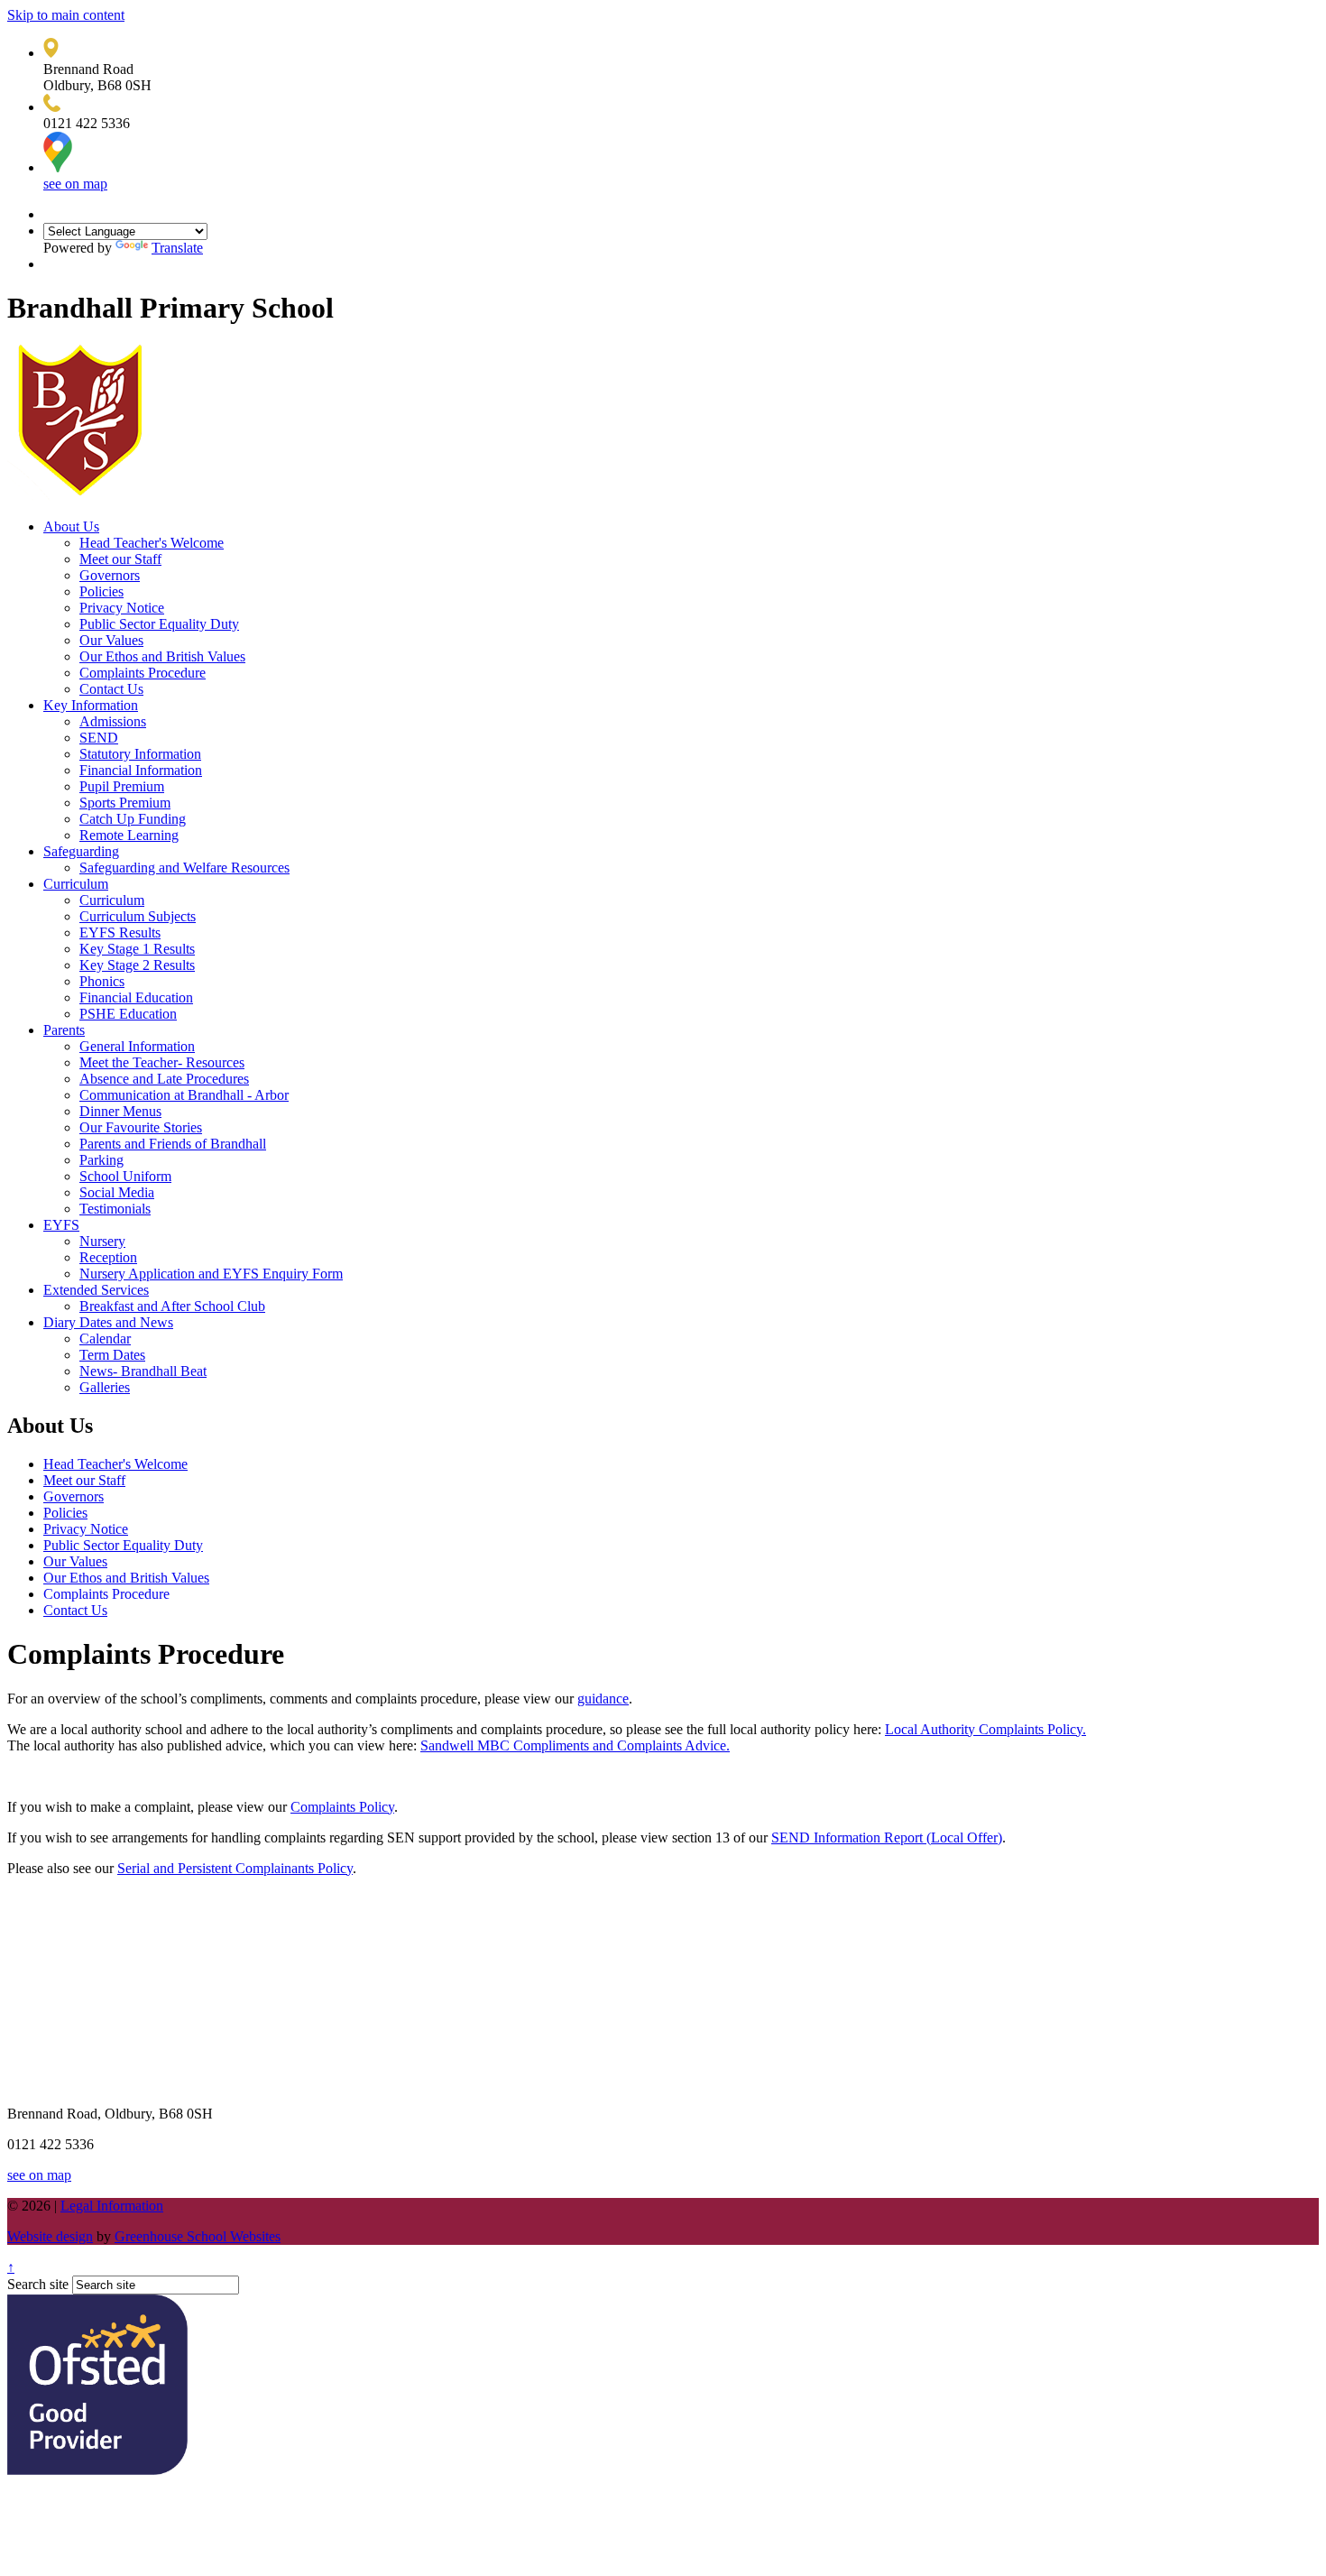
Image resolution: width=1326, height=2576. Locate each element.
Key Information (91, 705)
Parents (64, 1030)
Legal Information (112, 2206)
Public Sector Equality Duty (159, 624)
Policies (101, 591)
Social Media (117, 1192)
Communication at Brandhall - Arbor (184, 1095)
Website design (50, 2236)
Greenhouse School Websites (198, 2236)
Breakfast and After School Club (172, 1306)
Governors (110, 575)
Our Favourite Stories (141, 1127)
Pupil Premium (122, 786)
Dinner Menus (120, 1111)
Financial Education (136, 997)
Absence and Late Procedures (164, 1079)
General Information (137, 1046)
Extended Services (96, 1290)
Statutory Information (140, 754)
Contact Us (111, 689)
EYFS (61, 1225)
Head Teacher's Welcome (152, 543)
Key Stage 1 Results (137, 949)
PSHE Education (128, 1014)
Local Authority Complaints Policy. (985, 1729)
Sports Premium (125, 803)
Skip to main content (66, 15)
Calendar (105, 1339)
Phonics (102, 981)
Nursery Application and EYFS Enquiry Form (211, 1274)
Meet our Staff (120, 559)
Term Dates (112, 1355)
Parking (101, 1160)
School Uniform (125, 1176)
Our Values (111, 640)
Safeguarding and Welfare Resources (184, 868)
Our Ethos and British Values (162, 656)
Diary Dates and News (108, 1322)
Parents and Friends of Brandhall (173, 1144)
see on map (75, 184)
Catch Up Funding (133, 819)
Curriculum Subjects (138, 916)
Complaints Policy (342, 1807)
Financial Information (141, 770)
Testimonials (115, 1209)
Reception (108, 1257)
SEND (99, 738)
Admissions (113, 721)
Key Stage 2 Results (137, 965)
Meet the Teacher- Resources (162, 1062)
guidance (603, 1699)
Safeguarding (81, 851)
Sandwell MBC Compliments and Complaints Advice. (575, 1745)
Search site (38, 2284)
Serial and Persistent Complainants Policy (235, 1868)
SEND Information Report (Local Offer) (887, 1837)
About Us (71, 526)
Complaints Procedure (143, 673)
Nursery (102, 1241)
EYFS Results (120, 933)
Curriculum (76, 884)
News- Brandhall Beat (143, 1371)
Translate (177, 248)
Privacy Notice (122, 608)
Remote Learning (129, 835)
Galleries (105, 1387)
